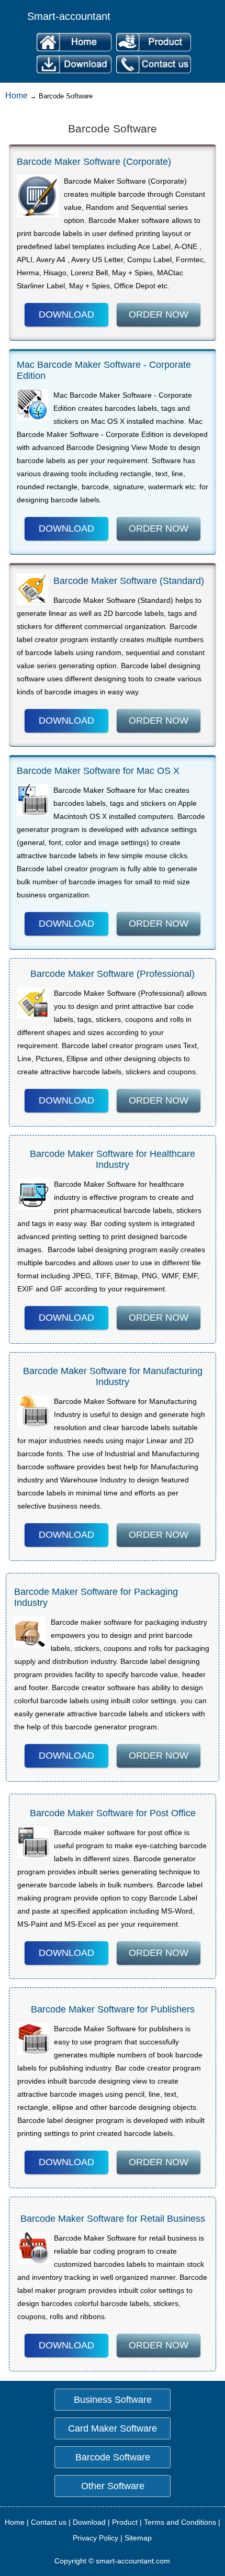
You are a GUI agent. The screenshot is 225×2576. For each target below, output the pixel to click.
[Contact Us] (152, 74)
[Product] (152, 52)
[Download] (74, 74)
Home (16, 95)
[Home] (74, 52)
